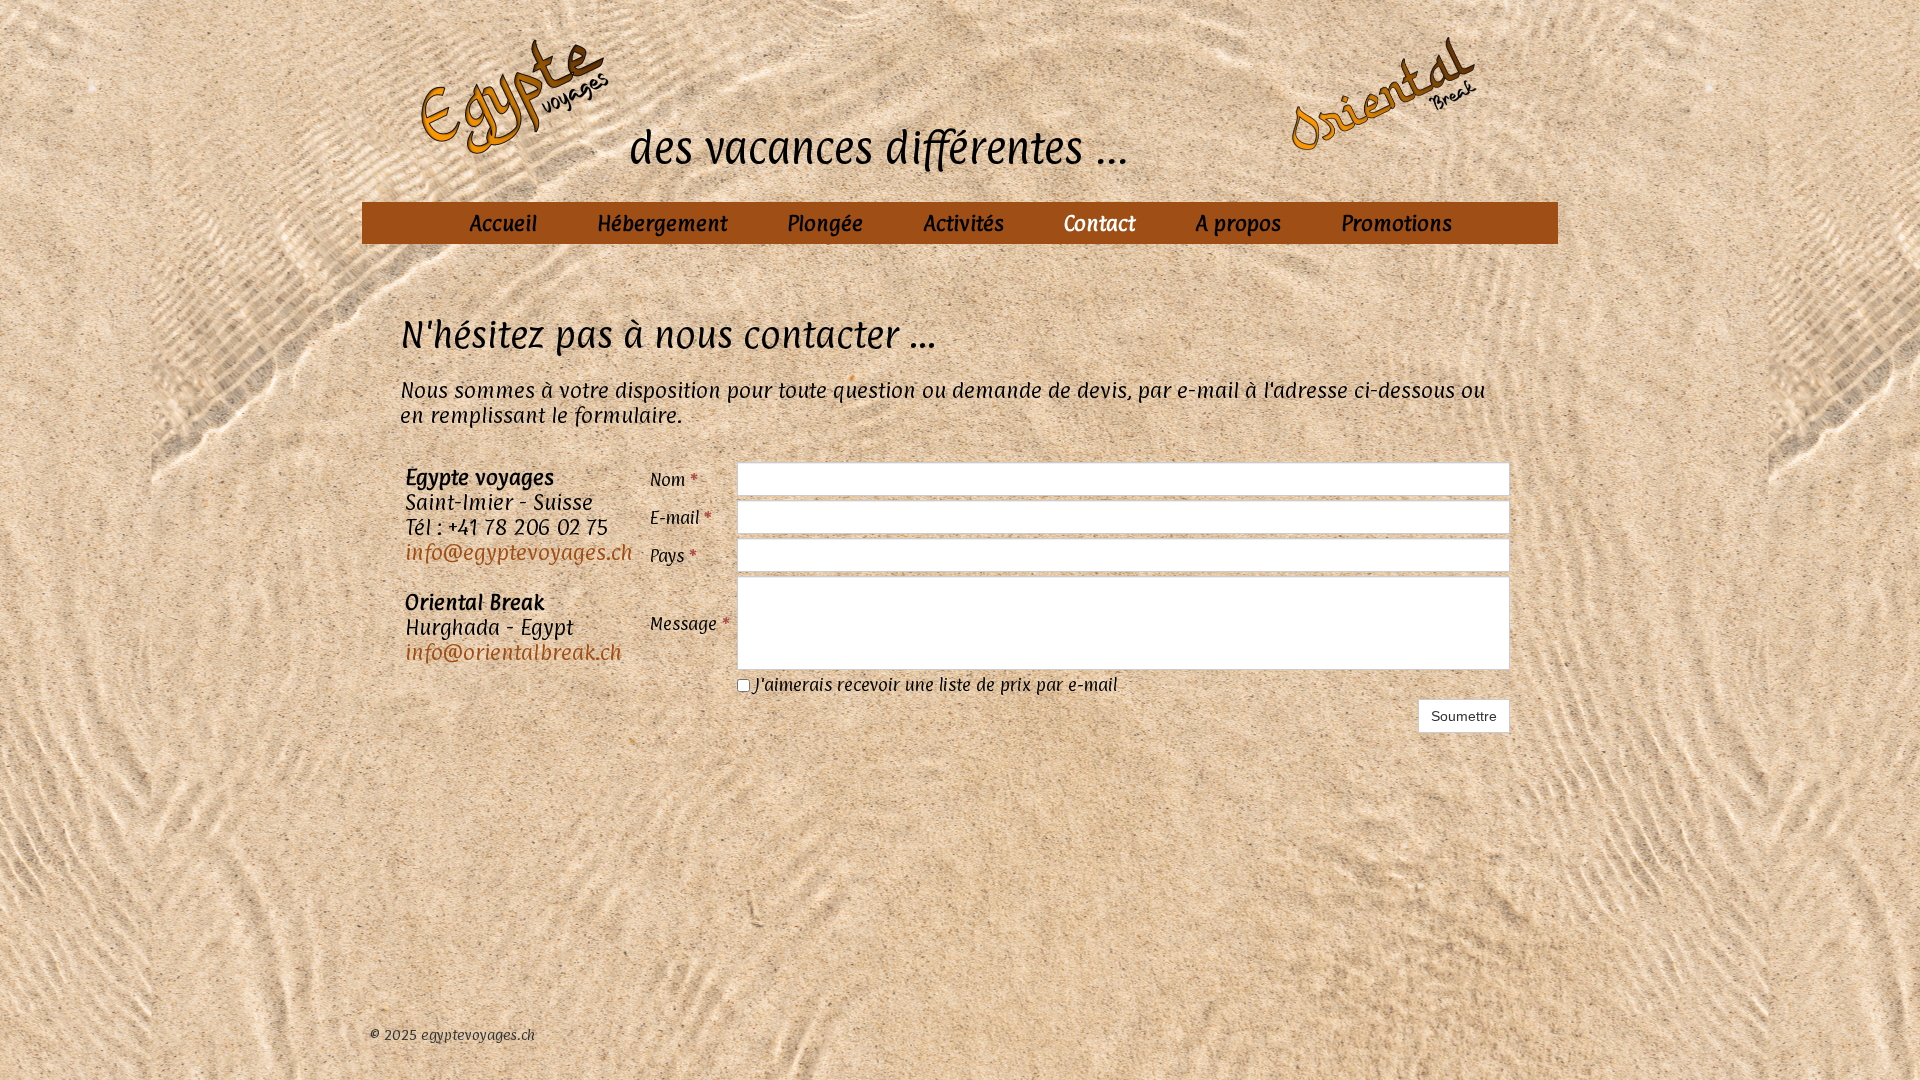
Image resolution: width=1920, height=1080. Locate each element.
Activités (963, 223)
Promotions (1396, 223)
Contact (1099, 223)
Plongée (825, 223)
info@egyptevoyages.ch (519, 552)
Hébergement (662, 223)
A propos (1238, 223)
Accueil (503, 223)
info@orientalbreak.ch (513, 652)
